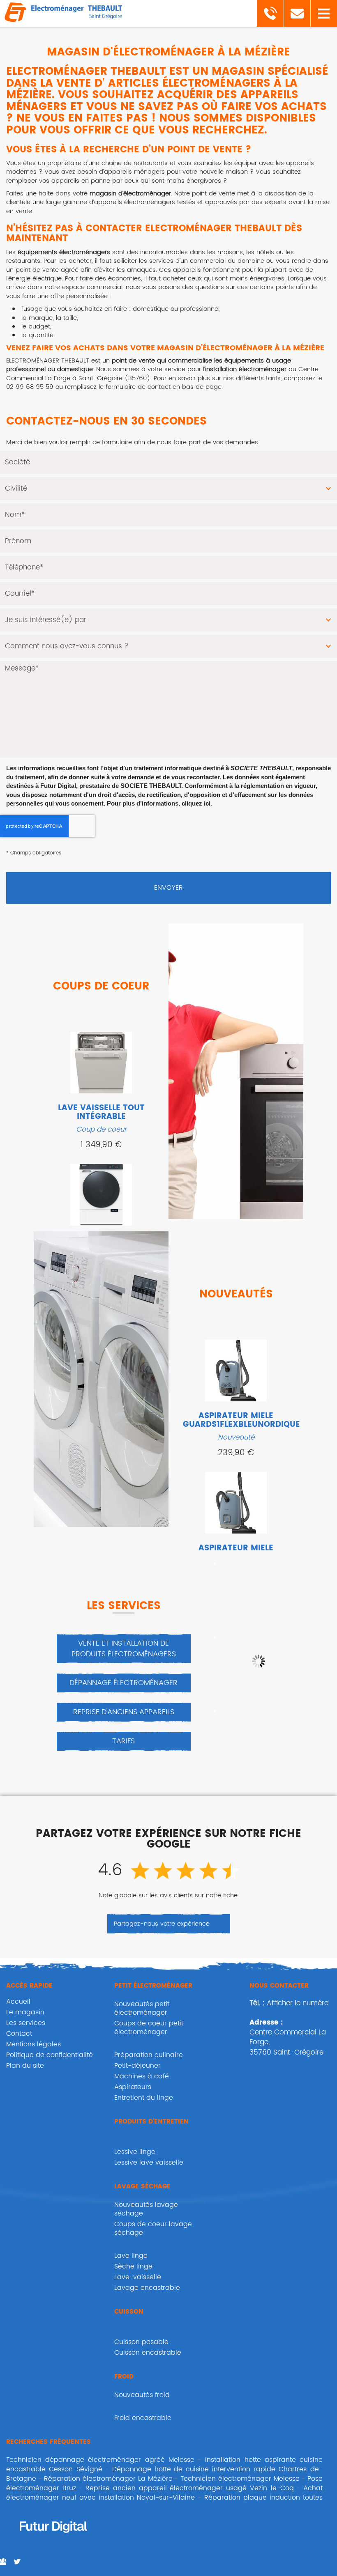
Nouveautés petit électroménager (142, 2008)
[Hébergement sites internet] (53, 2542)
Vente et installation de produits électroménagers (124, 1649)
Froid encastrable (143, 2418)
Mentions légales (33, 2044)
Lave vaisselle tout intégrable (101, 1112)
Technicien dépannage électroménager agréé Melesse (100, 2460)
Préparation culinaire (149, 2055)
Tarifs (123, 1741)
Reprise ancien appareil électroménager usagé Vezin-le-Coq (190, 2488)
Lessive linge (135, 2152)
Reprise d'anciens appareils (124, 1712)
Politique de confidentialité (50, 2055)
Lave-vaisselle (138, 2277)
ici (207, 803)
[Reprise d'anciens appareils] (258, 1661)
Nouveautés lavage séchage (146, 2209)
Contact (19, 2034)
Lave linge (131, 2256)
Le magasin (25, 2012)
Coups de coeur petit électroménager (149, 2028)
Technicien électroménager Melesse (240, 2479)
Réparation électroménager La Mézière (108, 2479)
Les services (26, 2023)
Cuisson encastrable (148, 2353)
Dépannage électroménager (123, 1683)
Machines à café (142, 2076)
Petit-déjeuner (137, 2066)
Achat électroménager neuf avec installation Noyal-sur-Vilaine (164, 2493)
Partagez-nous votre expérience (162, 1924)
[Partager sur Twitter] (17, 2562)
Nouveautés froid (142, 2395)
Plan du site (25, 2066)
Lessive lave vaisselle (149, 2163)
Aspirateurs (133, 2087)
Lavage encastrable (147, 2288)
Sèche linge (133, 2266)
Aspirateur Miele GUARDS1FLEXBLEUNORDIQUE (241, 1420)
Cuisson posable (141, 2342)
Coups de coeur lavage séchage (153, 2228)
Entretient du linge (144, 2098)
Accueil (18, 2002)
